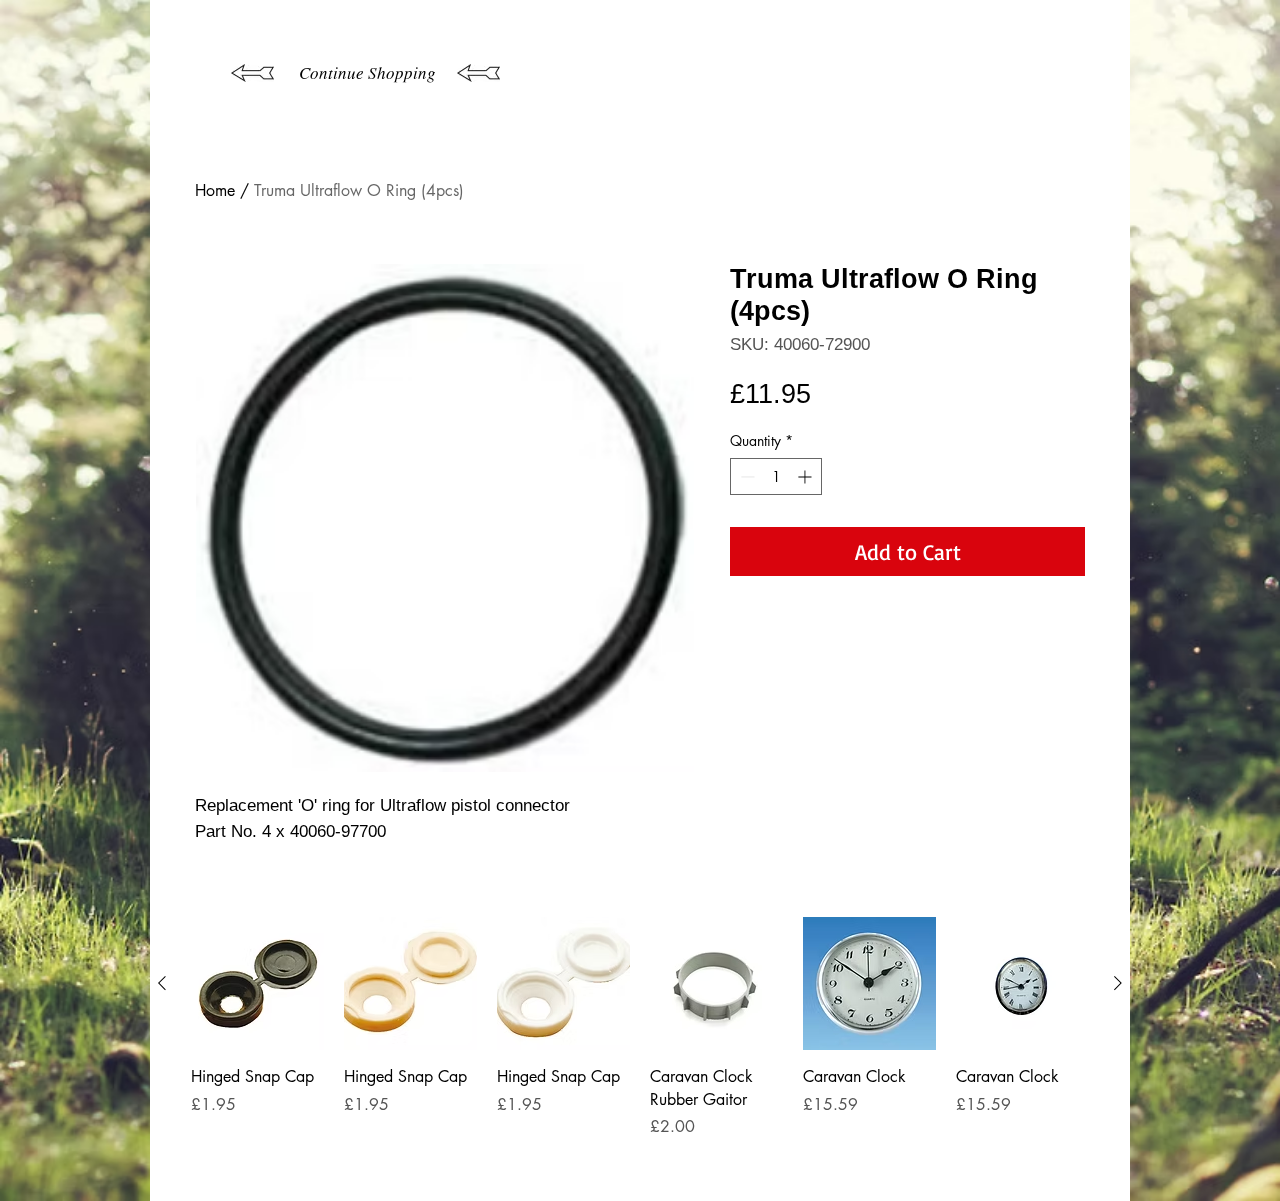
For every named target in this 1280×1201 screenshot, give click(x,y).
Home (215, 190)
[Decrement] (745, 476)
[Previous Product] (162, 983)
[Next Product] (1118, 983)
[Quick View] (257, 983)
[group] (640, 1050)
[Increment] (806, 476)
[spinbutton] (776, 476)
